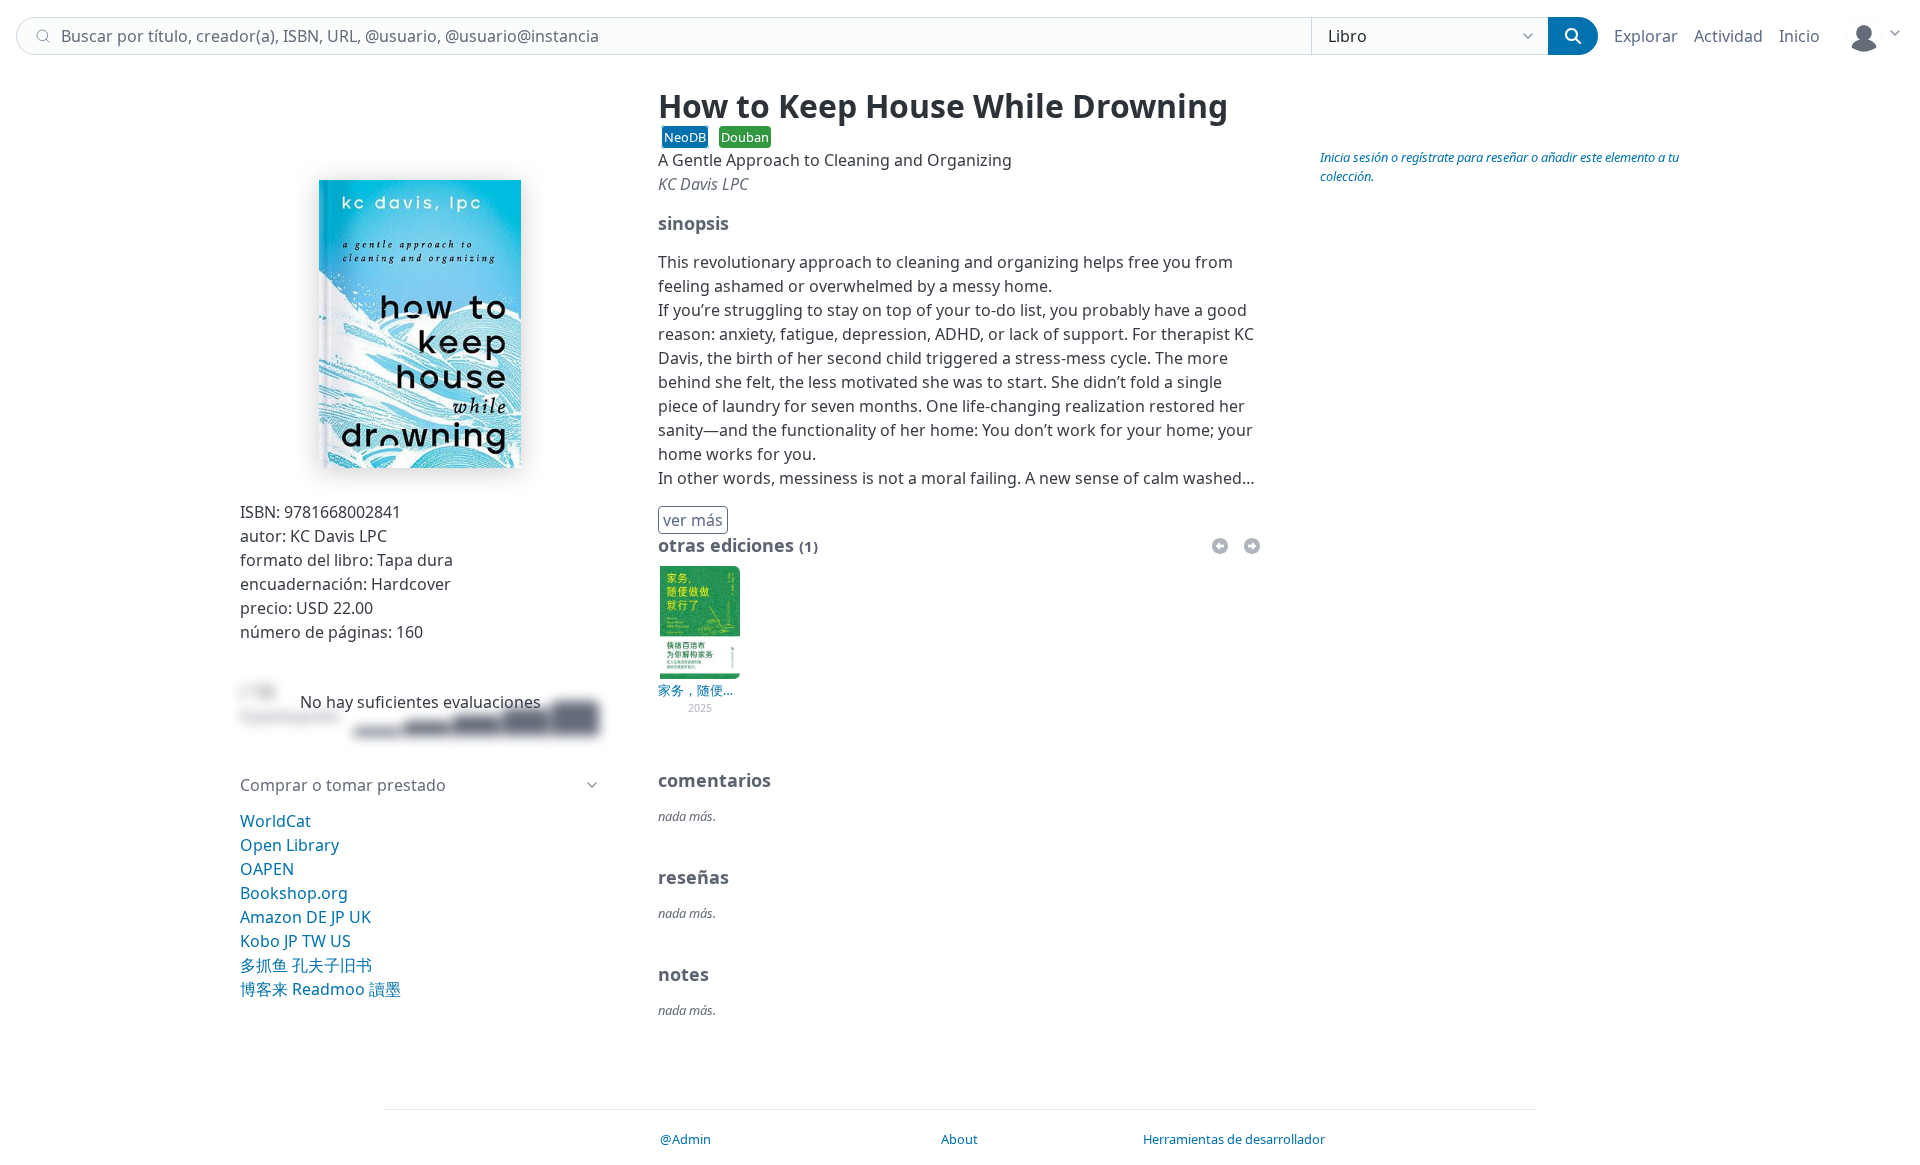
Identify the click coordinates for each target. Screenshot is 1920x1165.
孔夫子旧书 (332, 965)
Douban (745, 137)
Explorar (1646, 36)
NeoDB (685, 137)
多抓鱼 (264, 965)
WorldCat (275, 821)
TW (314, 941)
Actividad (1728, 36)
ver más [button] (693, 520)
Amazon (271, 917)
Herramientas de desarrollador (1234, 1139)
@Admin (685, 1139)
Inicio (1799, 36)
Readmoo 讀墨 (346, 989)
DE (316, 917)
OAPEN (267, 869)
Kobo (260, 941)
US (340, 941)
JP (338, 917)
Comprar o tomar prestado (343, 785)
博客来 (264, 989)
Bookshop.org (294, 893)
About (959, 1139)
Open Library (289, 845)
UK (360, 917)
